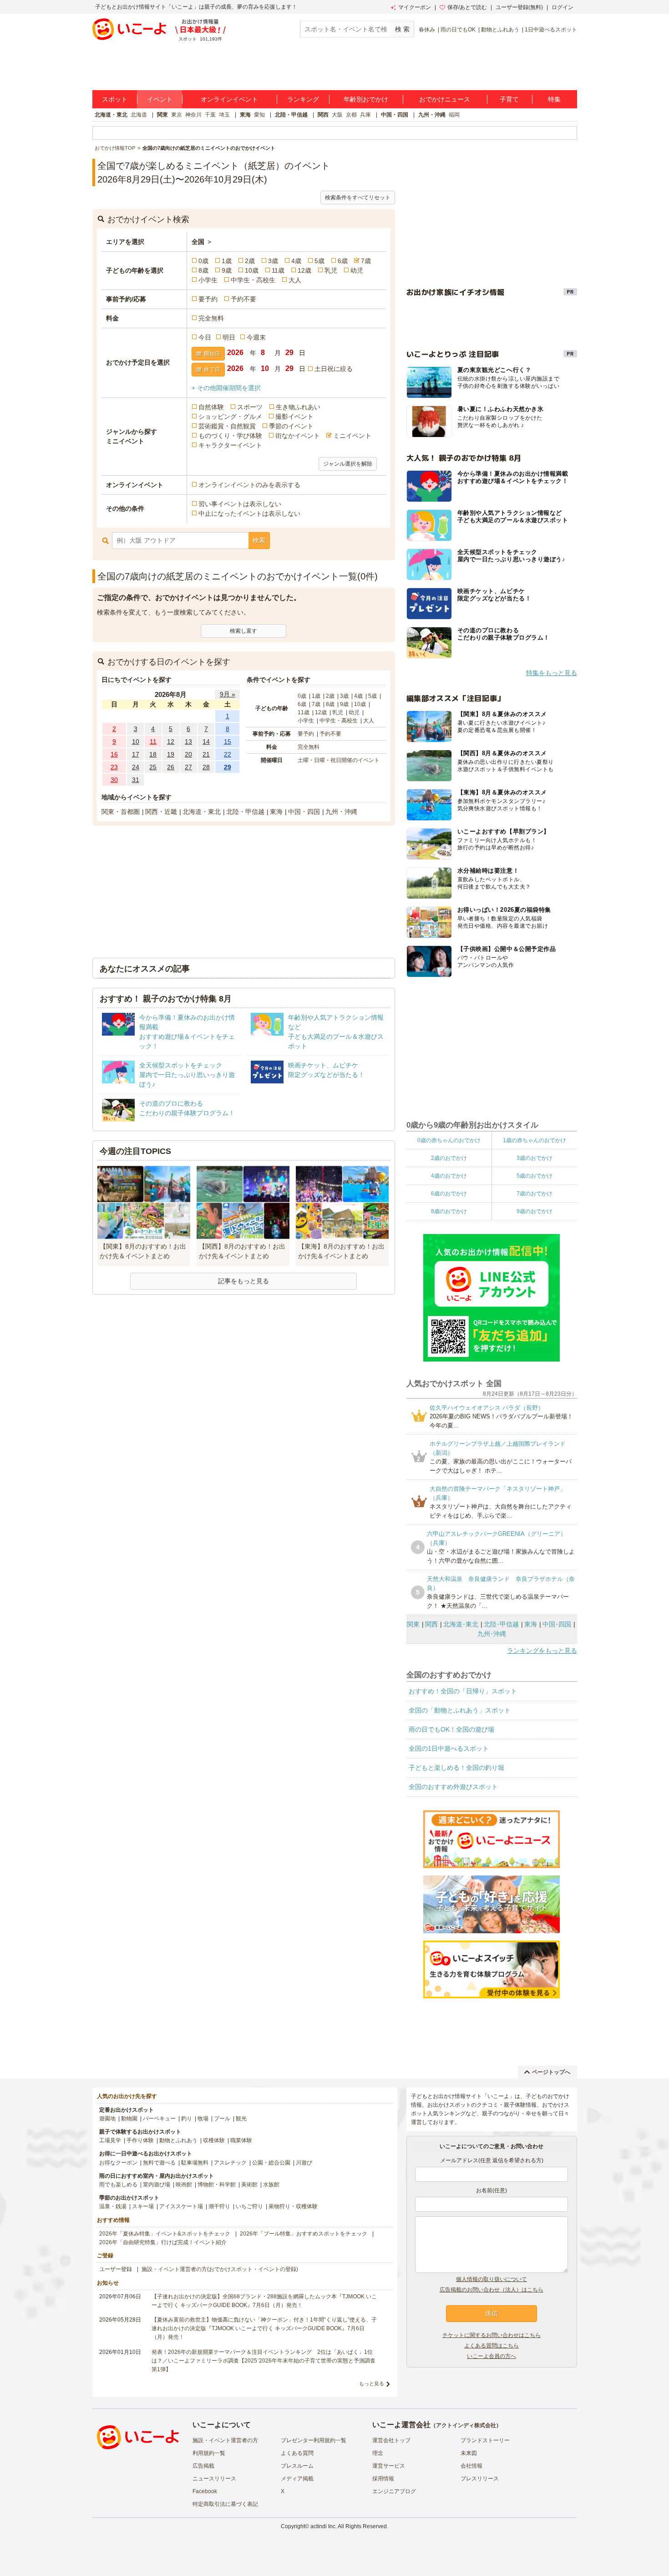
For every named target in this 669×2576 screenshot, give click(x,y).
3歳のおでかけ (535, 1158)
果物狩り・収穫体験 (293, 2206)
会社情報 (471, 2466)
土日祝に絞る (334, 369)
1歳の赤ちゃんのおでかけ (535, 1140)
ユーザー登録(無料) (519, 7)
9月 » (228, 694)
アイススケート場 (181, 2206)
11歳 (278, 270)
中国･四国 (557, 1624)
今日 (205, 337)
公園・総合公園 (271, 2163)
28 (206, 767)
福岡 (454, 115)
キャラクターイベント (230, 445)
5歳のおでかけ (535, 1176)
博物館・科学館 (217, 2185)
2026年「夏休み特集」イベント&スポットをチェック (165, 2234)
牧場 (203, 2119)
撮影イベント (294, 417)
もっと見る (372, 2383)
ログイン (563, 7)
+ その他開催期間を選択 (226, 388)
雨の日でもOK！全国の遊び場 (451, 1729)
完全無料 (211, 318)
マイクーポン (415, 7)
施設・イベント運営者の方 (225, 2440)
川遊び (304, 2163)
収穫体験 (214, 2140)
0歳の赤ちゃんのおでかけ (449, 1140)
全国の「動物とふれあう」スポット (460, 1710)
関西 (323, 115)
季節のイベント (291, 426)
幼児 (357, 270)
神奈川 (193, 115)
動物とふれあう (500, 30)
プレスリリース (480, 2479)
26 (171, 767)
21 (206, 754)
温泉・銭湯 (113, 2206)
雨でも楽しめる (118, 2185)
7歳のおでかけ (535, 1194)
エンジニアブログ (394, 2491)
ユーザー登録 (116, 2269)
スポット (115, 99)
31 (136, 780)
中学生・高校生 (253, 280)
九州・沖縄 (432, 115)
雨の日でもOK (458, 30)
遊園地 (107, 2119)
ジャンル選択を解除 (348, 464)
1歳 (227, 261)
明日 (229, 337)
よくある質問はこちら (492, 2346)
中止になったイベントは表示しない (249, 513)
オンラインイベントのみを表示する (249, 485)
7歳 (366, 261)
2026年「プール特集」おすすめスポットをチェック (304, 2234)
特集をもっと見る (552, 673)
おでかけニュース (445, 99)
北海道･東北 (461, 1624)
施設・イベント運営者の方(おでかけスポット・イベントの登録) (220, 2269)
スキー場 (143, 2206)
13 (188, 742)
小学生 (208, 280)
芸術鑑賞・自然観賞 (227, 426)
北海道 (139, 115)
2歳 (250, 261)
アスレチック (230, 2163)
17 (136, 754)
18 (153, 754)
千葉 (210, 115)
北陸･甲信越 (501, 1624)
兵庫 (365, 115)
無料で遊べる (159, 2163)
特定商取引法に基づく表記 (225, 2504)
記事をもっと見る (243, 1281)
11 (153, 742)
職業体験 (241, 2140)
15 (228, 742)
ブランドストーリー (485, 2440)
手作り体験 (140, 2140)
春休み (427, 30)
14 (206, 742)
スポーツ (250, 407)
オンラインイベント (229, 99)
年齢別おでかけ (366, 99)
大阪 (337, 115)
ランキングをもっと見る (542, 1651)
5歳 (319, 261)
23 (114, 767)
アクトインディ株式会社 (466, 2425)
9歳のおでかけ (535, 1211)
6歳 (343, 261)
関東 (162, 115)
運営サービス (389, 2466)
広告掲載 (203, 2466)
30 (114, 780)
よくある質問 (297, 2453)
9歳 (227, 270)
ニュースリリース (214, 2479)
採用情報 (383, 2479)
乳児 (331, 270)
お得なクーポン (118, 2163)
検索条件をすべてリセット (358, 198)
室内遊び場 (157, 2185)
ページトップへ (551, 2072)
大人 (295, 280)
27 (188, 767)
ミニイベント (352, 436)
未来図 (469, 2453)
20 (188, 754)
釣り (187, 2119)
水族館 (271, 2185)
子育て (509, 99)
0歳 (203, 261)
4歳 (296, 261)
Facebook (205, 2491)
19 (171, 754)
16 (114, 754)
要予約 (208, 299)
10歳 (252, 270)
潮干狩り (219, 2206)
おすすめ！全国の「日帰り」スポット (463, 1691)
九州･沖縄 (492, 1634)
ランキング (303, 99)
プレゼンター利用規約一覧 (314, 2440)
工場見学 (110, 2140)
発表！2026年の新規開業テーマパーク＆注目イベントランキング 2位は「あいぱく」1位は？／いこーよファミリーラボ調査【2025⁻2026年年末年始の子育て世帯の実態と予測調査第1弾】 (264, 2361)
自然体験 (211, 407)
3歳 (273, 261)
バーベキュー (159, 2119)
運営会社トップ (391, 2440)
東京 (177, 115)
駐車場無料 (195, 2163)
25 (153, 767)
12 (171, 742)
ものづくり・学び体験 (230, 436)
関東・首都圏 (121, 812)
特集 (554, 99)
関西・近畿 (161, 812)
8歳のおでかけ (449, 1211)
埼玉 (224, 115)
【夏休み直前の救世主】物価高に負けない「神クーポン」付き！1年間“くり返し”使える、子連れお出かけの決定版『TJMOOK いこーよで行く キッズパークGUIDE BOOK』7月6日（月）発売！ (264, 2328)
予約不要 (243, 299)
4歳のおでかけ (449, 1176)
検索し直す (243, 631)
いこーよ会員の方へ (492, 2356)
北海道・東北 (111, 115)
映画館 (184, 2185)
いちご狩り (249, 2206)
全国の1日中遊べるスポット (449, 1748)
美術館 (249, 2185)
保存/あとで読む (467, 7)
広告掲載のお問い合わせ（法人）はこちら (492, 2290)
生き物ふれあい (298, 407)
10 (136, 742)
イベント (160, 99)
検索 (259, 540)
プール (222, 2119)
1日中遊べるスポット (551, 30)
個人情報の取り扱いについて (492, 2279)
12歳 (304, 270)
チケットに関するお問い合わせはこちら (492, 2335)
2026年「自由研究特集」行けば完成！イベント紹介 (163, 2242)
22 (228, 754)
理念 (378, 2453)
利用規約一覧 (209, 2453)
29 (228, 767)
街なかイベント (298, 436)
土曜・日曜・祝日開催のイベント (339, 760)
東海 (245, 115)
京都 (351, 115)
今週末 (256, 337)
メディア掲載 (297, 2479)
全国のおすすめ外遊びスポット (453, 1787)
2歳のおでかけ (449, 1158)
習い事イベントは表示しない (240, 504)
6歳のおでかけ (449, 1194)
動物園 (129, 2119)
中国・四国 (395, 115)
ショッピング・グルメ (230, 417)
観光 (241, 2119)
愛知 (259, 115)
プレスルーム (297, 2466)
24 (136, 767)
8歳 (203, 270)
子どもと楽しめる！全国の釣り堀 (456, 1768)
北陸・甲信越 (291, 115)
